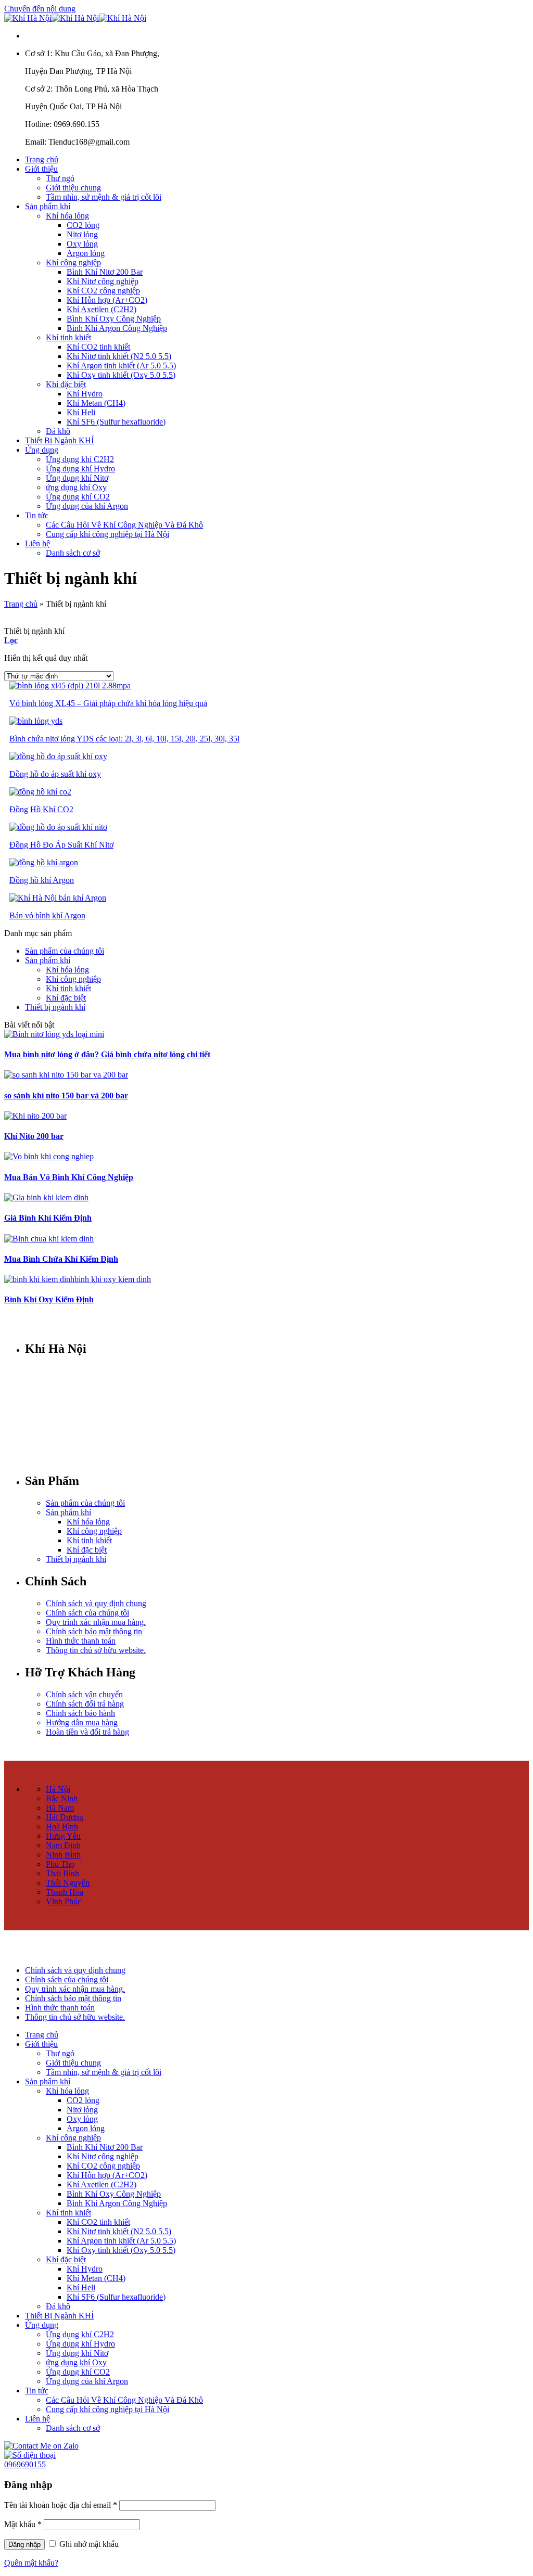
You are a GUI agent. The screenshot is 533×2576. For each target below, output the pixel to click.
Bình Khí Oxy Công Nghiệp (114, 319)
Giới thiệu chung (73, 188)
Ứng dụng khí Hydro (80, 469)
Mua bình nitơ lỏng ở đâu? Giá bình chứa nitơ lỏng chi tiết (107, 1054)
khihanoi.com (78, 1441)
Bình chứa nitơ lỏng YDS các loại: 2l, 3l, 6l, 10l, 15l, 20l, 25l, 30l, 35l (124, 739)
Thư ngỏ (60, 178)
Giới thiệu (41, 169)
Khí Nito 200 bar (34, 1136)
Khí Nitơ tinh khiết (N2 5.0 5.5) (119, 356)
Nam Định (63, 1845)
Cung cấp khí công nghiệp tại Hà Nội (107, 534)
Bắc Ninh (62, 1798)
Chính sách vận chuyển (84, 1694)
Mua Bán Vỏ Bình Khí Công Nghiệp (69, 1177)
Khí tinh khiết (68, 337)
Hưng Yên (63, 1836)
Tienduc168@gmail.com (89, 1423)
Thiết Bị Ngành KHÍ (59, 440)
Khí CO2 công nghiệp (103, 291)
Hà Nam (60, 1808)
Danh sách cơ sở (73, 553)
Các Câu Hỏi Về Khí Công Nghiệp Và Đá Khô (124, 525)
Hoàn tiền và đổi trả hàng (87, 1732)
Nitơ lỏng (82, 234)
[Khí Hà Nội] (75, 18)
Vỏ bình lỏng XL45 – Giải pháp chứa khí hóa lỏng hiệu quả (108, 703)
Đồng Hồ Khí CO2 (41, 809)
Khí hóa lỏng (67, 216)
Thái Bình (62, 1873)
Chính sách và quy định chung (96, 1603)
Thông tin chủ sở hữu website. (96, 1650)
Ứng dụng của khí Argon (87, 506)
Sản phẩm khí (48, 206)
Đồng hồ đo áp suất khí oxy (55, 774)
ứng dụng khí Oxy (76, 487)
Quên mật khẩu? (31, 2563)
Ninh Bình (63, 1855)
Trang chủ (42, 159)
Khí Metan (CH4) (96, 403)
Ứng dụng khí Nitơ (77, 478)
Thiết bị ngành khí (55, 1007)
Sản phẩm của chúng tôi (65, 951)
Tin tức (37, 515)
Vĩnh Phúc (64, 1901)
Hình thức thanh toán (81, 1641)
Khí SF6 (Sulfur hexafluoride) (116, 422)
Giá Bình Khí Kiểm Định (48, 1218)
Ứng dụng (42, 450)
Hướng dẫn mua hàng (82, 1722)
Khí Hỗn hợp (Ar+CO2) (107, 300)
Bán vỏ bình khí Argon (47, 915)
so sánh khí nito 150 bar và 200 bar (66, 1095)
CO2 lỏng (83, 225)
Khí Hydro (85, 394)
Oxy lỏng (82, 244)
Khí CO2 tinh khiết (98, 347)
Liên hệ (37, 543)
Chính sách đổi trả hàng (85, 1704)
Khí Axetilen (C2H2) (101, 309)
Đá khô (58, 431)
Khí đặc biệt (66, 384)
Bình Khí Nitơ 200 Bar (105, 272)
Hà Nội (58, 1789)
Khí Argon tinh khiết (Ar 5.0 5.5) (121, 366)
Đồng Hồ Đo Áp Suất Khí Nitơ (61, 845)
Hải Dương (65, 1817)
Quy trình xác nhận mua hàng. (96, 1622)
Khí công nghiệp (73, 262)
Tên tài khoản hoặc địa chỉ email (61, 2505)
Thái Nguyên (68, 1883)
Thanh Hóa (65, 1892)
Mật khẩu (23, 2524)
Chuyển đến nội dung (40, 9)
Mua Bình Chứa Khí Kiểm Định (61, 1259)
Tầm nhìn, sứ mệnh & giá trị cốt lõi (104, 197)
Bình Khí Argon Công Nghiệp (117, 328)
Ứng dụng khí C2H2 (80, 459)
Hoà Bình (62, 1827)
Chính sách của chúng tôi (87, 1613)
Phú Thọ (60, 1864)
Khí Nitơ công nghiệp (103, 281)
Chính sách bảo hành (80, 1713)
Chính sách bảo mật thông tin (94, 1631)
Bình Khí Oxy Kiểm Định (49, 1299)
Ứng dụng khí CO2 (78, 497)
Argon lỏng (86, 253)
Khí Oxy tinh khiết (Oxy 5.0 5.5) (121, 375)
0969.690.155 (77, 1406)
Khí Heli (81, 412)
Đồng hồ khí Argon (42, 880)
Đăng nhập (24, 2545)
